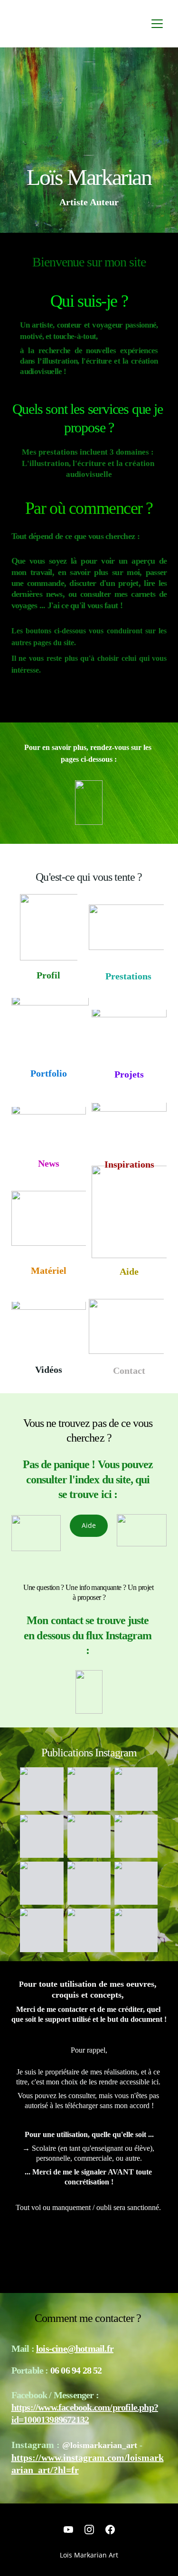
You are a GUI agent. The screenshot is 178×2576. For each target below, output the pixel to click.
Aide (89, 1525)
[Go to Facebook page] (110, 2530)
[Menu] (157, 24)
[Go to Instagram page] (89, 2530)
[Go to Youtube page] (68, 2530)
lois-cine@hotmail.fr (75, 2348)
